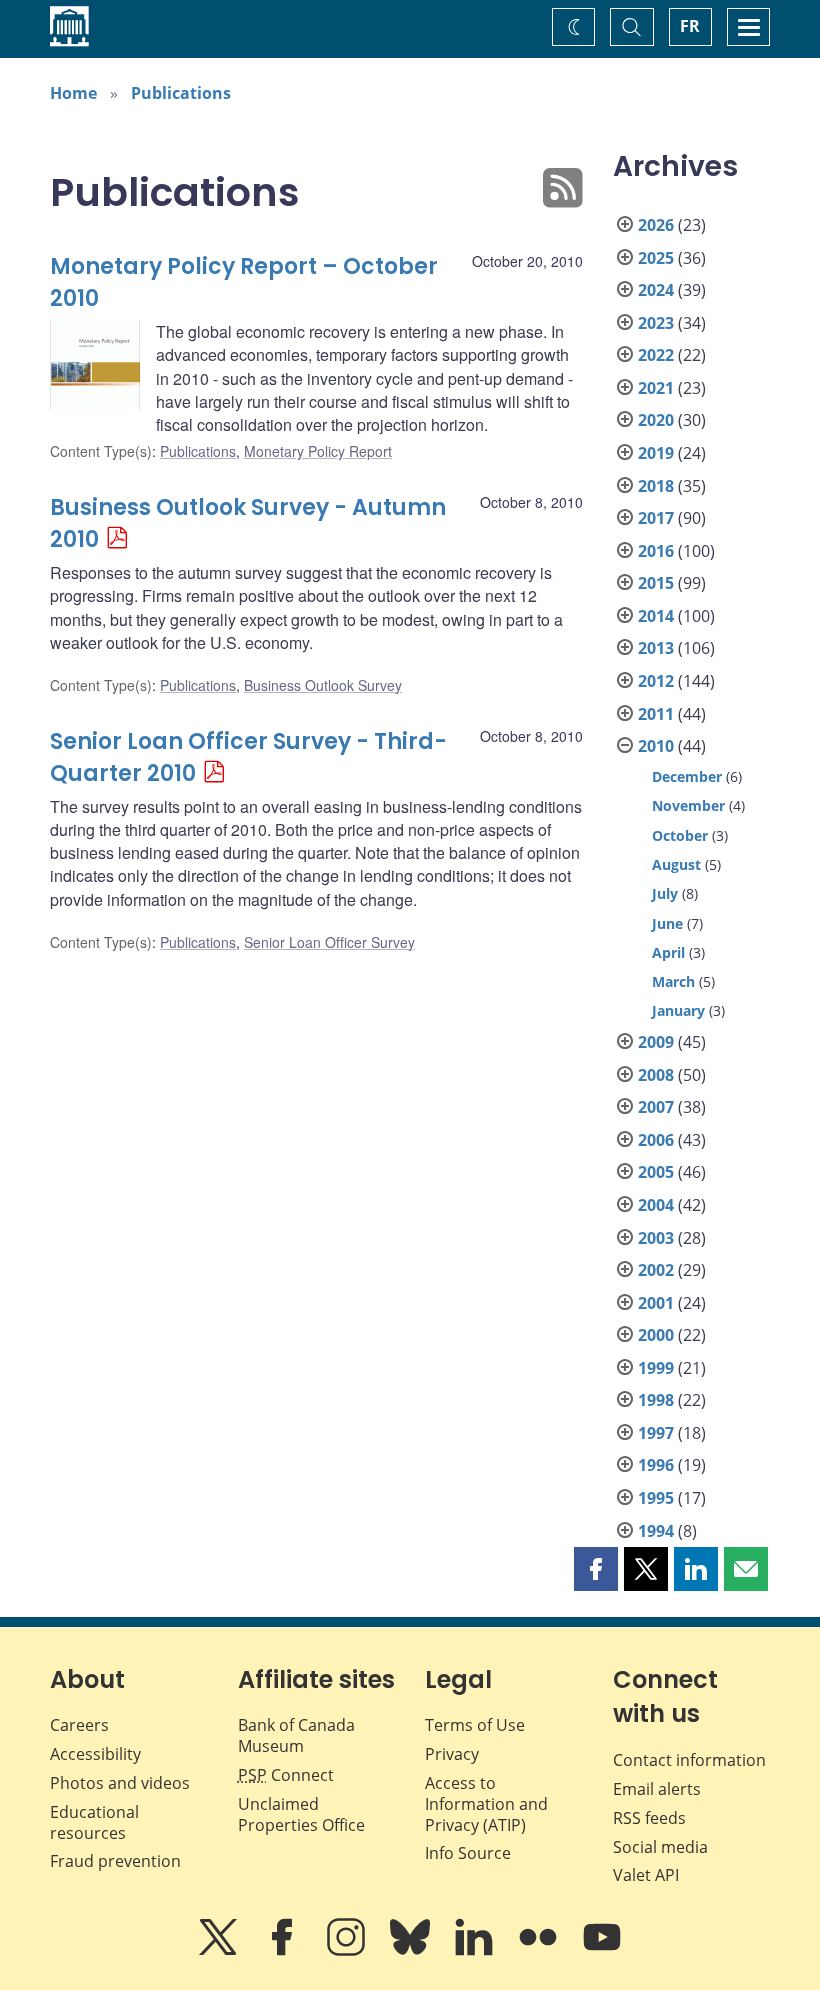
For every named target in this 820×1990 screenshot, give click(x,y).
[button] (596, 1569)
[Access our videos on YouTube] (602, 1951)
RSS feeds (649, 1818)
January (678, 1010)
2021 (656, 388)
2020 (656, 420)
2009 (656, 1042)
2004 (656, 1205)
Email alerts (657, 1789)
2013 (656, 648)
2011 (656, 714)
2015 (656, 583)
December (687, 776)
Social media (660, 1847)
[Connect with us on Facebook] (284, 1951)
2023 (656, 323)
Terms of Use (475, 1725)
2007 (656, 1107)
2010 (656, 746)
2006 (656, 1140)
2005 (656, 1172)
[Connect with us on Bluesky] (412, 1951)
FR (690, 26)
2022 (656, 355)
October (680, 835)
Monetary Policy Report (318, 451)
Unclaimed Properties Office (301, 1814)
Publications (181, 93)
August (676, 864)
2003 (656, 1238)
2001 (656, 1303)
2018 (656, 486)
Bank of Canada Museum (296, 1735)
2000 (656, 1335)
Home (73, 93)
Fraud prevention (115, 1861)
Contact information (689, 1760)
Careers (79, 1725)
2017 (656, 518)
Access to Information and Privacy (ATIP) (486, 1804)
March (673, 981)
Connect (286, 1775)
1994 (656, 1531)
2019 (656, 453)
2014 (656, 616)
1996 (656, 1465)
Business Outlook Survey (323, 685)
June (667, 923)
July (665, 893)
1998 (656, 1400)
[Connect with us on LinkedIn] (476, 1951)
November (688, 805)
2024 (656, 290)
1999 (656, 1368)
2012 (656, 681)
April (668, 952)
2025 (656, 258)
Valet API (646, 1875)
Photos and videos (120, 1783)
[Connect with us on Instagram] (348, 1951)
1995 (656, 1498)
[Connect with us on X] (220, 1951)
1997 (656, 1433)
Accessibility (95, 1754)
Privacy (452, 1754)
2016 (656, 551)
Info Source (468, 1853)
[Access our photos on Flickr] (540, 1951)
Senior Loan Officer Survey (329, 942)
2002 (656, 1270)
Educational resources (94, 1822)
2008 (656, 1075)
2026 (656, 225)
